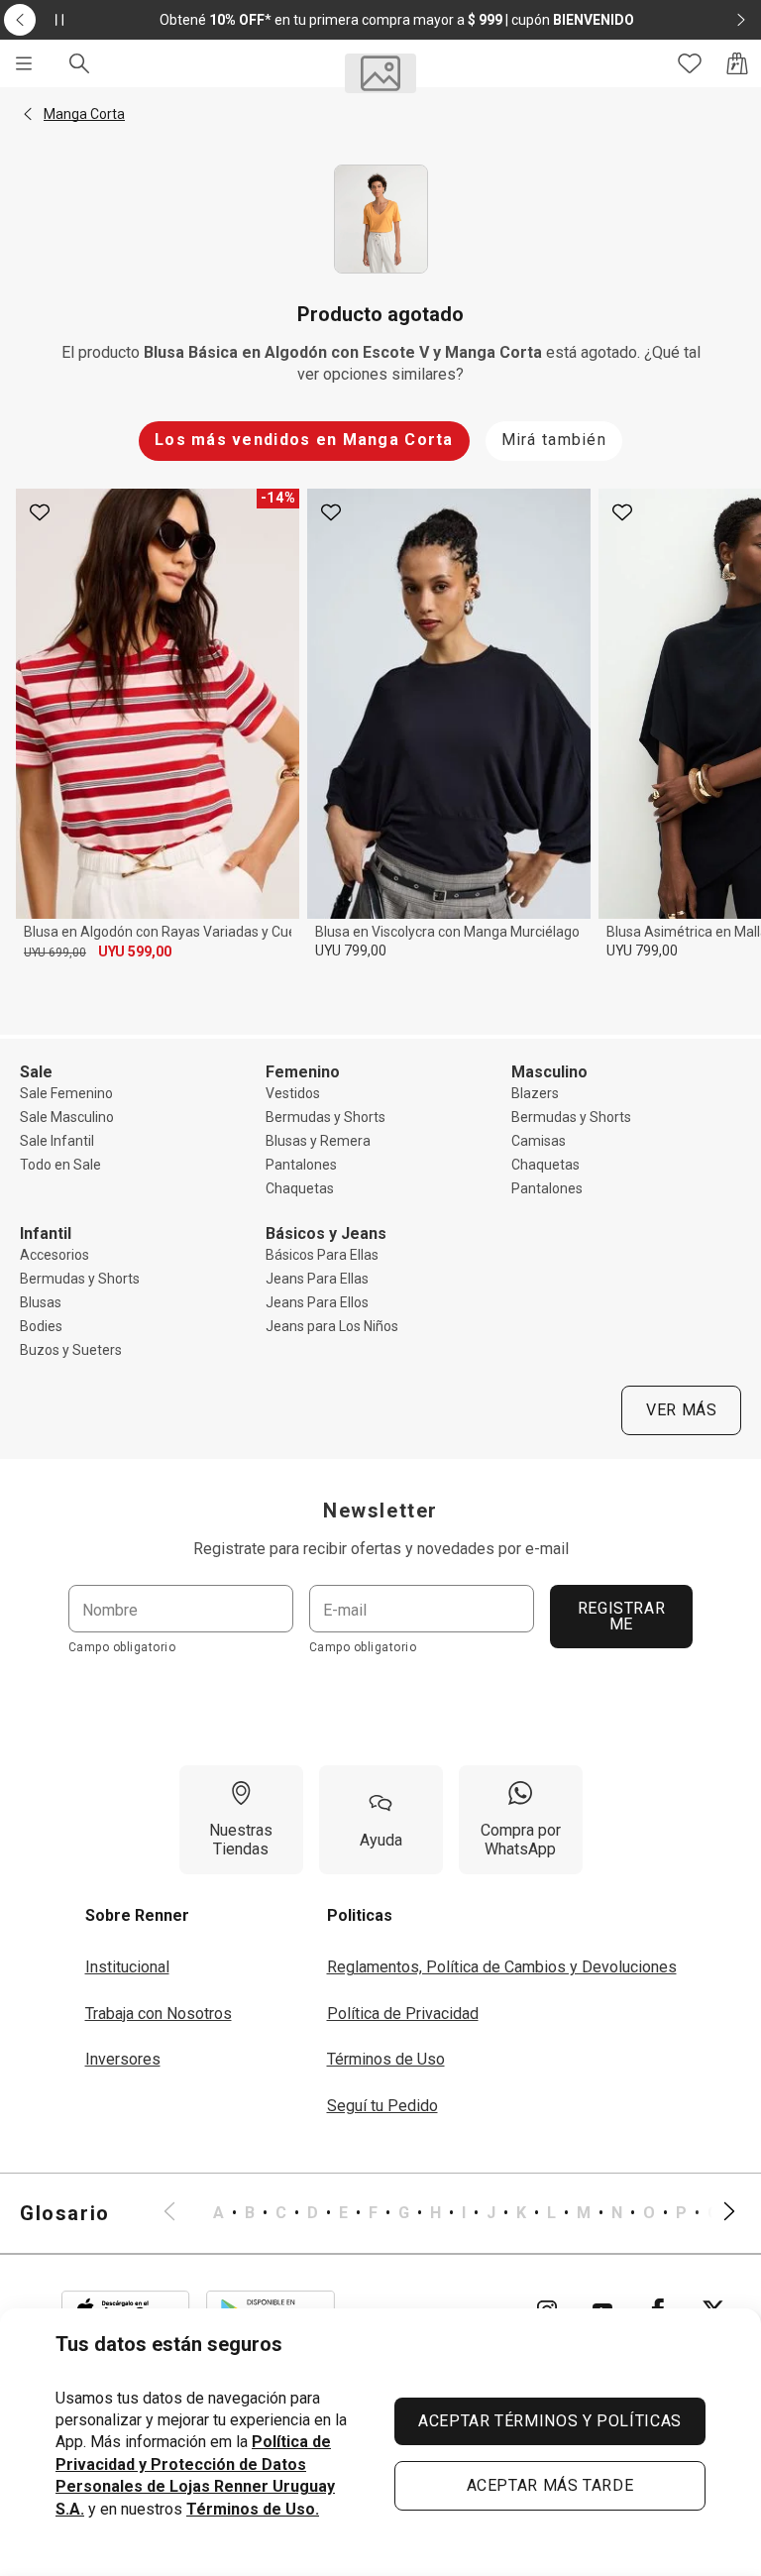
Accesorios (54, 1255)
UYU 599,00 (135, 952)
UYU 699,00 (55, 952)
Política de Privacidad (403, 2014)
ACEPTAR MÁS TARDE (550, 2485)
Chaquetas (300, 1188)
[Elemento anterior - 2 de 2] (20, 20)
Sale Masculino (67, 1117)
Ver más (681, 1410)
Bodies (41, 1326)
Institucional (127, 1967)
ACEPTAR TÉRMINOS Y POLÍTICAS (550, 2421)
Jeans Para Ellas (317, 1279)
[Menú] (24, 63)
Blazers (535, 1093)
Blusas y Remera (318, 1141)
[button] (28, 114)
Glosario (65, 2213)
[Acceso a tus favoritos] (690, 63)
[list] (449, 2213)
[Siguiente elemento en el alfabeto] (717, 2213)
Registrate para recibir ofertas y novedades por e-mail (381, 1549)
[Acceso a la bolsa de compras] (737, 63)
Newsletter (380, 1511)
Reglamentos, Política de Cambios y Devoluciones (502, 1967)
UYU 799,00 (351, 951)
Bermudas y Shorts (326, 1117)
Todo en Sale (60, 1165)
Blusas (41, 1302)
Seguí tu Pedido (382, 2106)
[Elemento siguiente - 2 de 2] (741, 20)
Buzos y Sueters (71, 1350)
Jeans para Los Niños (332, 1326)
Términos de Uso (386, 2059)
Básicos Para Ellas (322, 1255)
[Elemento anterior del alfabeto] (181, 2213)
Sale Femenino (66, 1093)
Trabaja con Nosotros (159, 2014)
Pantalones (301, 1165)
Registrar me (622, 1616)
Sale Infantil (57, 1141)
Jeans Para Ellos (317, 1302)
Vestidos (293, 1093)
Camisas (539, 1141)
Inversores (123, 2059)
